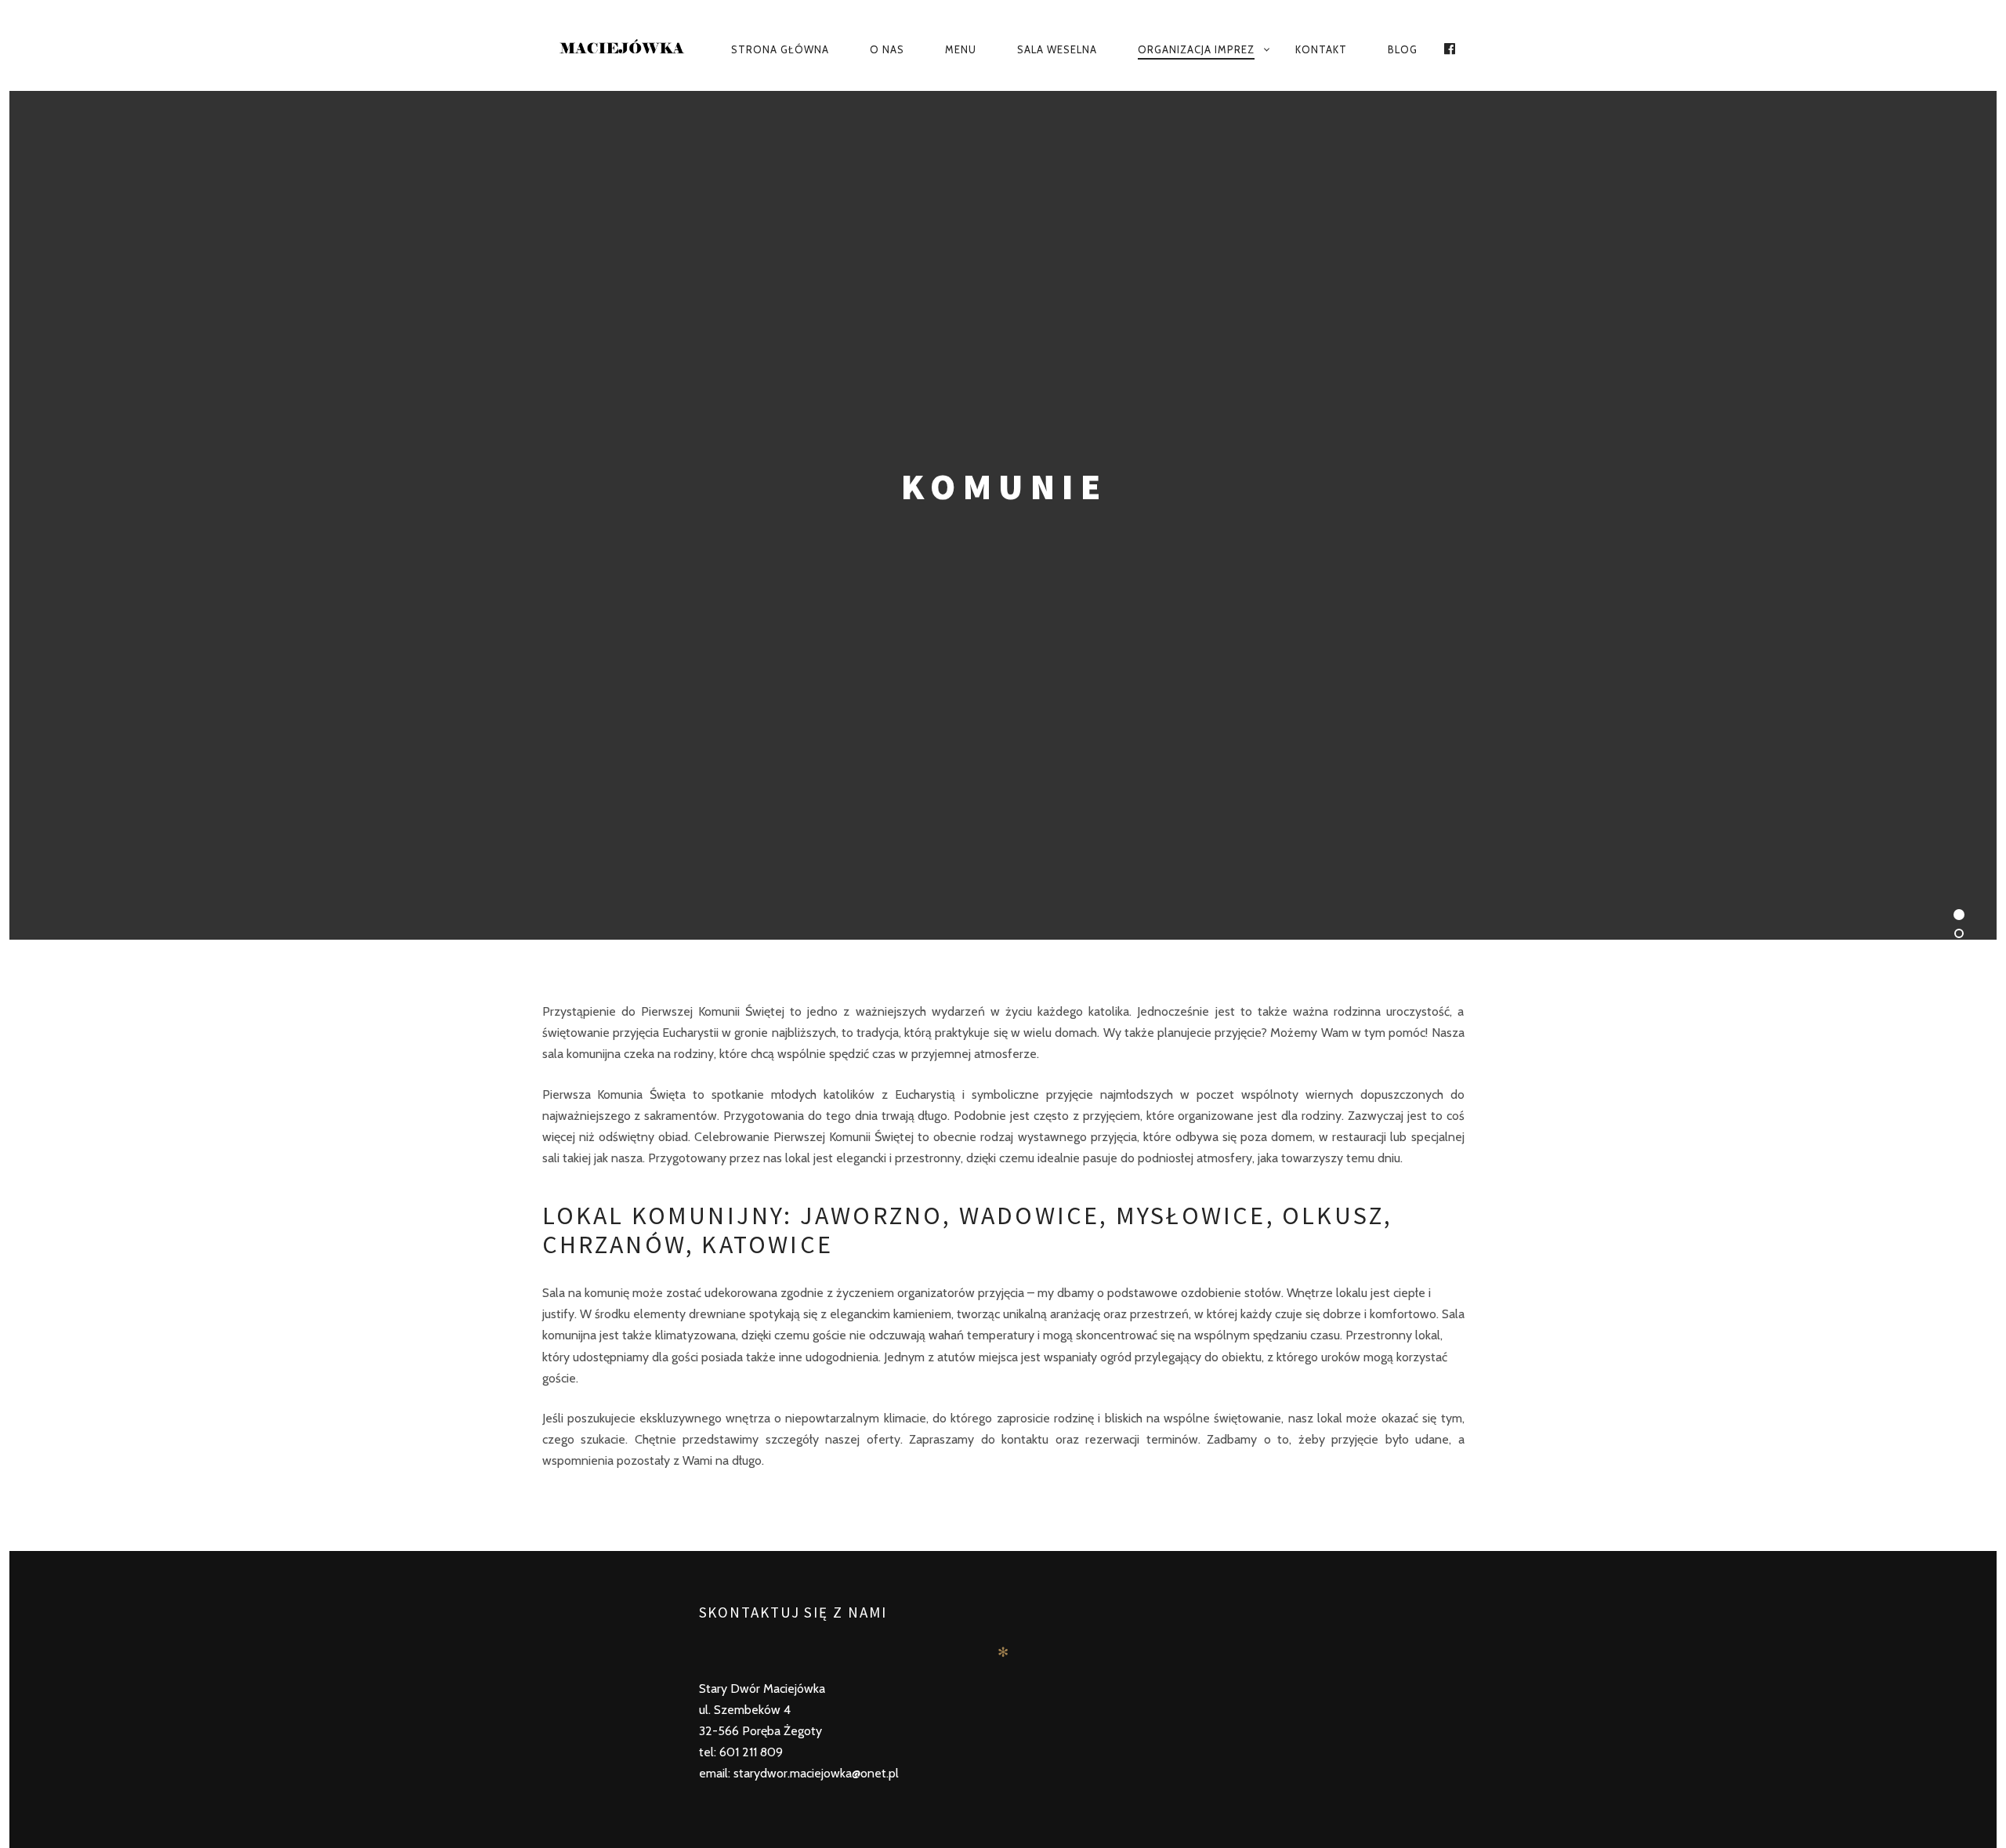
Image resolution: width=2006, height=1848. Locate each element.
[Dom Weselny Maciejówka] (623, 50)
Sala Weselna (1057, 49)
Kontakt (1321, 49)
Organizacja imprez (1196, 49)
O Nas (887, 49)
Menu (961, 49)
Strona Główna (780, 49)
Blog (1403, 49)
